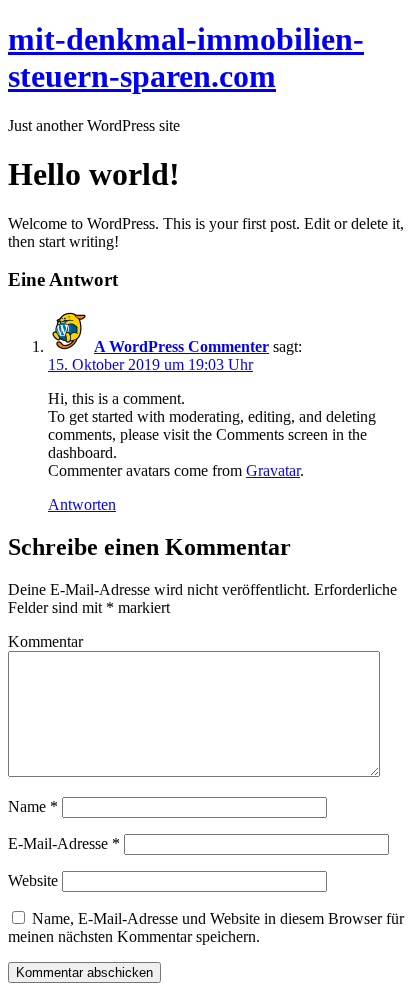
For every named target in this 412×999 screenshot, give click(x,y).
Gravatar (273, 470)
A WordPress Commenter (181, 346)
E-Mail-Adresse (64, 843)
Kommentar (45, 641)
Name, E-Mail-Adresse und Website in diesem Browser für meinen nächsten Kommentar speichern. (206, 927)
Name (33, 806)
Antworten (82, 504)
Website (33, 880)
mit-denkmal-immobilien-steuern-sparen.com (186, 57)
